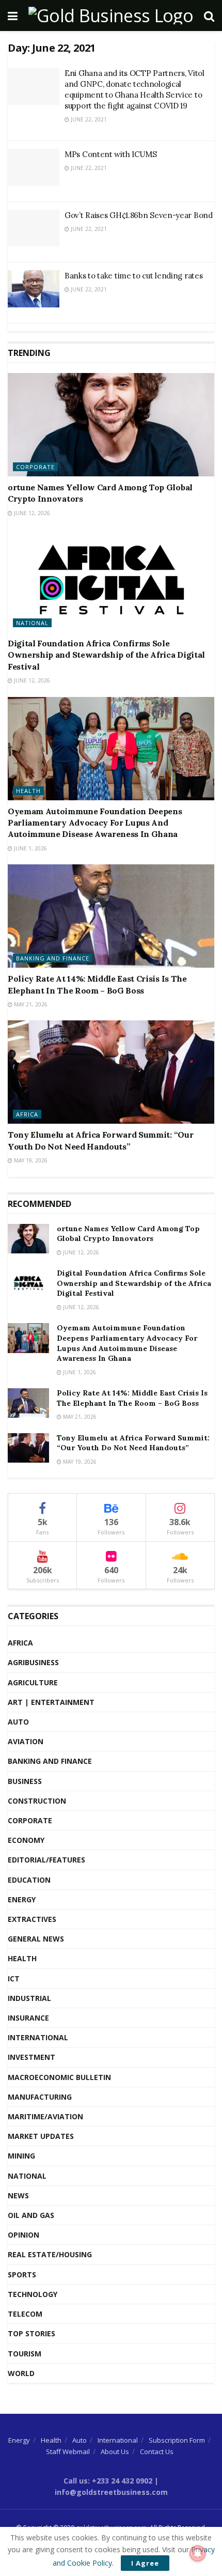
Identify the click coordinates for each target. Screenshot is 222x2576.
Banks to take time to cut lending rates (133, 276)
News (18, 2195)
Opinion (23, 2235)
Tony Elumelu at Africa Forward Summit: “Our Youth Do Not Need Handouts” (133, 1443)
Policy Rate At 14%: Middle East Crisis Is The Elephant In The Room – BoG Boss (132, 1398)
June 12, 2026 (31, 513)
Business (25, 1781)
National (32, 623)
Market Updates (41, 2136)
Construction (37, 1801)
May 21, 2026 (30, 1004)
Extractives (32, 1919)
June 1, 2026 (30, 848)
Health (28, 791)
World (21, 2373)
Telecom (25, 2314)
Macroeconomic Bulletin (59, 2077)
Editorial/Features (46, 1860)
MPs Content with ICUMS (110, 154)
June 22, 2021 (88, 119)
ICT (14, 1978)
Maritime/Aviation (45, 2116)
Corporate (35, 467)
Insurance (28, 2018)
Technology (33, 2294)
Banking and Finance (53, 958)
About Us (115, 2451)
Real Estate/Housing (50, 2254)
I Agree (145, 2563)
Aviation (26, 1741)
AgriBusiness (33, 1662)
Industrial (29, 1998)
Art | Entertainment (51, 1702)
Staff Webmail (68, 2451)
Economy (26, 1840)
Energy (22, 1899)
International (38, 2037)
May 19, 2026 (30, 1160)
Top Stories (31, 2333)
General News (36, 1939)
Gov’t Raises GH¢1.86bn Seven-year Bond (139, 215)
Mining (21, 2156)
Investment (31, 2057)
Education (29, 1880)
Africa (27, 1114)
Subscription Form (177, 2440)
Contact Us (157, 2451)
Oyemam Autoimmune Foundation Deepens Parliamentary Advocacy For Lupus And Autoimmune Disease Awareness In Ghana (95, 823)
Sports (22, 2275)
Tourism (25, 2354)
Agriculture (33, 1682)
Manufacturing (40, 2097)
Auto (18, 1722)
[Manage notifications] (198, 2553)
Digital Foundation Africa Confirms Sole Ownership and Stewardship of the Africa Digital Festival (106, 655)
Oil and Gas (31, 2215)
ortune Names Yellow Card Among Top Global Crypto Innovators (128, 1234)
